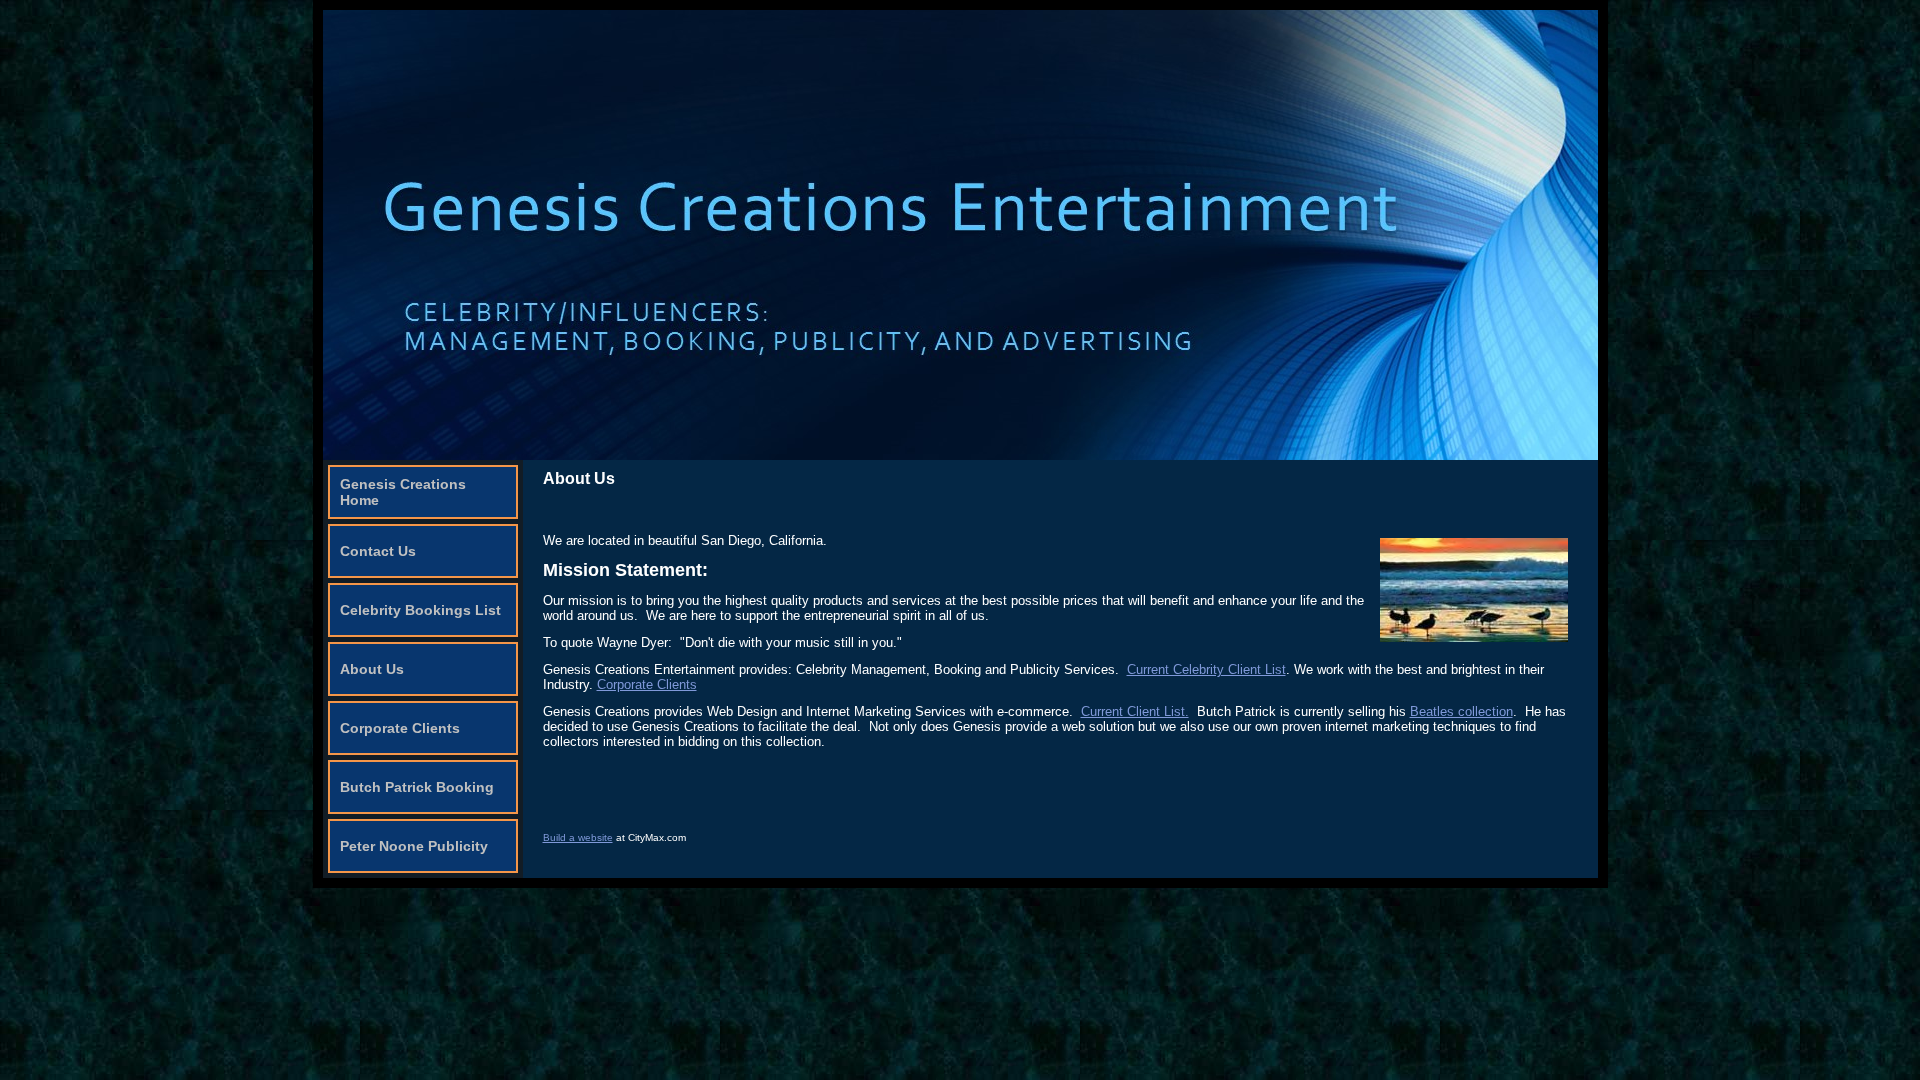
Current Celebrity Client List (1206, 669)
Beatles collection (1461, 711)
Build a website (578, 837)
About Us (372, 669)
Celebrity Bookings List (420, 610)
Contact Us (378, 551)
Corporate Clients (400, 728)
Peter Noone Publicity (414, 846)
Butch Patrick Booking (417, 787)
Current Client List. (1135, 711)
